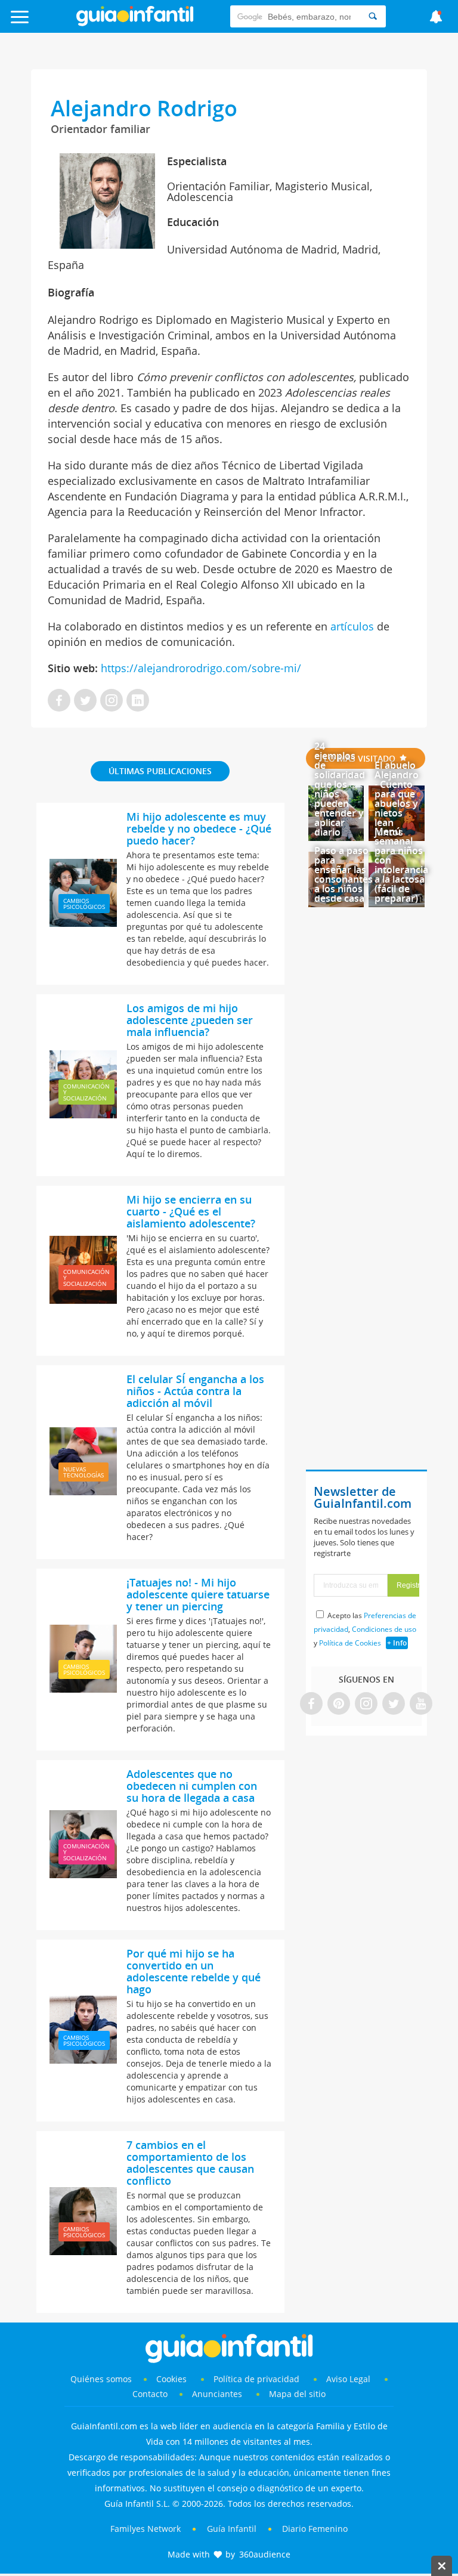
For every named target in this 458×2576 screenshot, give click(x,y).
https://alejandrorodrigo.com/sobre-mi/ (199, 668)
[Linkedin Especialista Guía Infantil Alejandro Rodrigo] (138, 701)
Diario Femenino (315, 2529)
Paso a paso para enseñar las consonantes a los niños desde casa (343, 874)
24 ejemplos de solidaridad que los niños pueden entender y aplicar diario (340, 789)
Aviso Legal (348, 2379)
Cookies (173, 2379)
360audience (265, 2554)
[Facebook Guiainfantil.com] (311, 1704)
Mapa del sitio (297, 2394)
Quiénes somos (101, 2379)
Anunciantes (217, 2394)
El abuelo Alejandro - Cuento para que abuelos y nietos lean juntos (397, 799)
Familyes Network (146, 2529)
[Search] (373, 16)
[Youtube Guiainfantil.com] (421, 1704)
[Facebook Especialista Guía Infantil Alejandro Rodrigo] (59, 701)
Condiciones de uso (384, 1629)
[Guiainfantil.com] (135, 23)
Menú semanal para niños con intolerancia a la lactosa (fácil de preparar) (401, 865)
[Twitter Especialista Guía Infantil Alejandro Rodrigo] (85, 701)
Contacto (150, 2394)
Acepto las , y (365, 1629)
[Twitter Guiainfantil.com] (394, 1704)
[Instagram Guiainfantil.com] (366, 1704)
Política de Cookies (350, 1643)
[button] (46, 22)
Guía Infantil (232, 2529)
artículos (352, 626)
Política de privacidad (258, 2379)
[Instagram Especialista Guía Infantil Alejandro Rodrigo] (112, 701)
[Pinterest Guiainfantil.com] (339, 1704)
